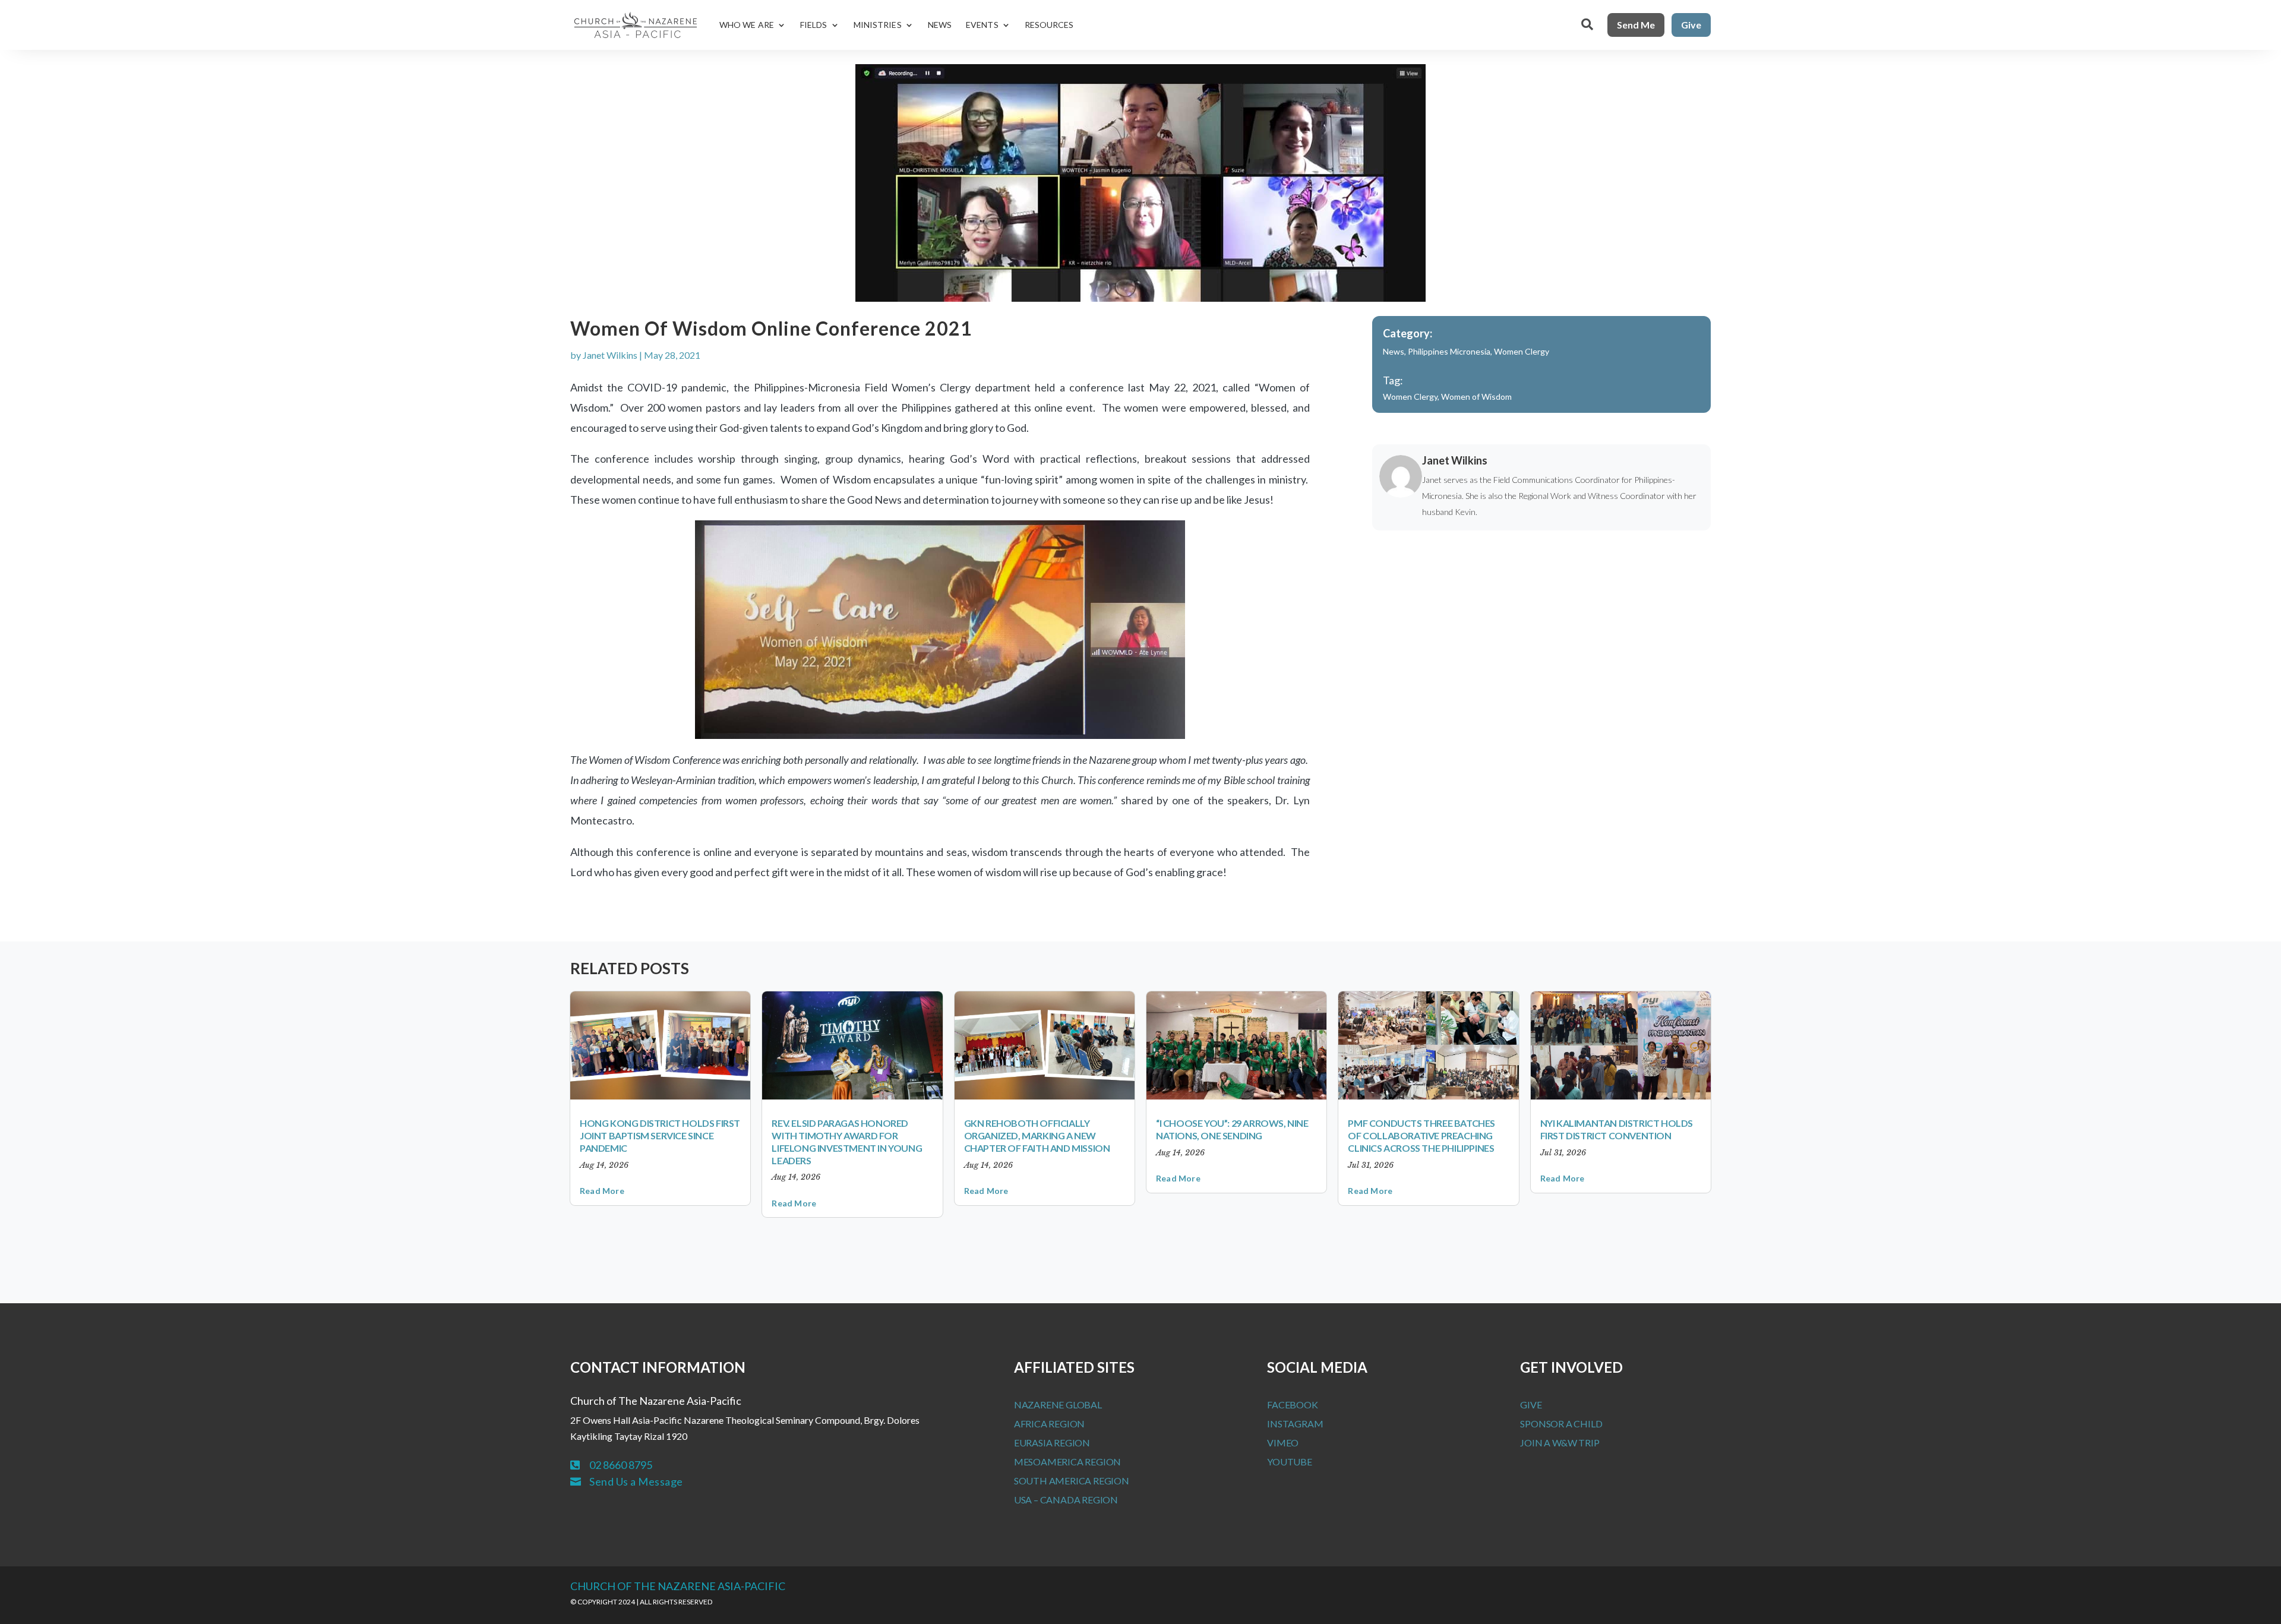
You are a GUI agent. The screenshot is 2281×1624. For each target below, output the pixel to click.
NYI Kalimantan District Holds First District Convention (1617, 1129)
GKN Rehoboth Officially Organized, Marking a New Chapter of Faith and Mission (1037, 1135)
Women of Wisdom (1476, 396)
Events (982, 25)
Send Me (1636, 25)
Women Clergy (1522, 351)
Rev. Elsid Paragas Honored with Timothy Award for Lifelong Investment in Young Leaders (847, 1141)
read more (602, 1191)
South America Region (1072, 1481)
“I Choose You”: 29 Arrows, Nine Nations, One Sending (1232, 1129)
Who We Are (747, 25)
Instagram (1295, 1424)
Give (1691, 25)
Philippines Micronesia (1449, 351)
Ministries (878, 25)
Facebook (1292, 1405)
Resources (1049, 25)
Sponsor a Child (1561, 1424)
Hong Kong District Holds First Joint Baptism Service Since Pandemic (660, 1135)
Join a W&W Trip (1560, 1443)
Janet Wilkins (610, 355)
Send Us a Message (636, 1481)
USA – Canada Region (1066, 1500)
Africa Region (1049, 1424)
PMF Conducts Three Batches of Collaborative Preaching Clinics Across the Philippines (1421, 1135)
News (940, 25)
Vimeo (1283, 1443)
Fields (814, 25)
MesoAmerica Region (1067, 1462)
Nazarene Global (1058, 1405)
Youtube (1290, 1462)
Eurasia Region (1052, 1443)
